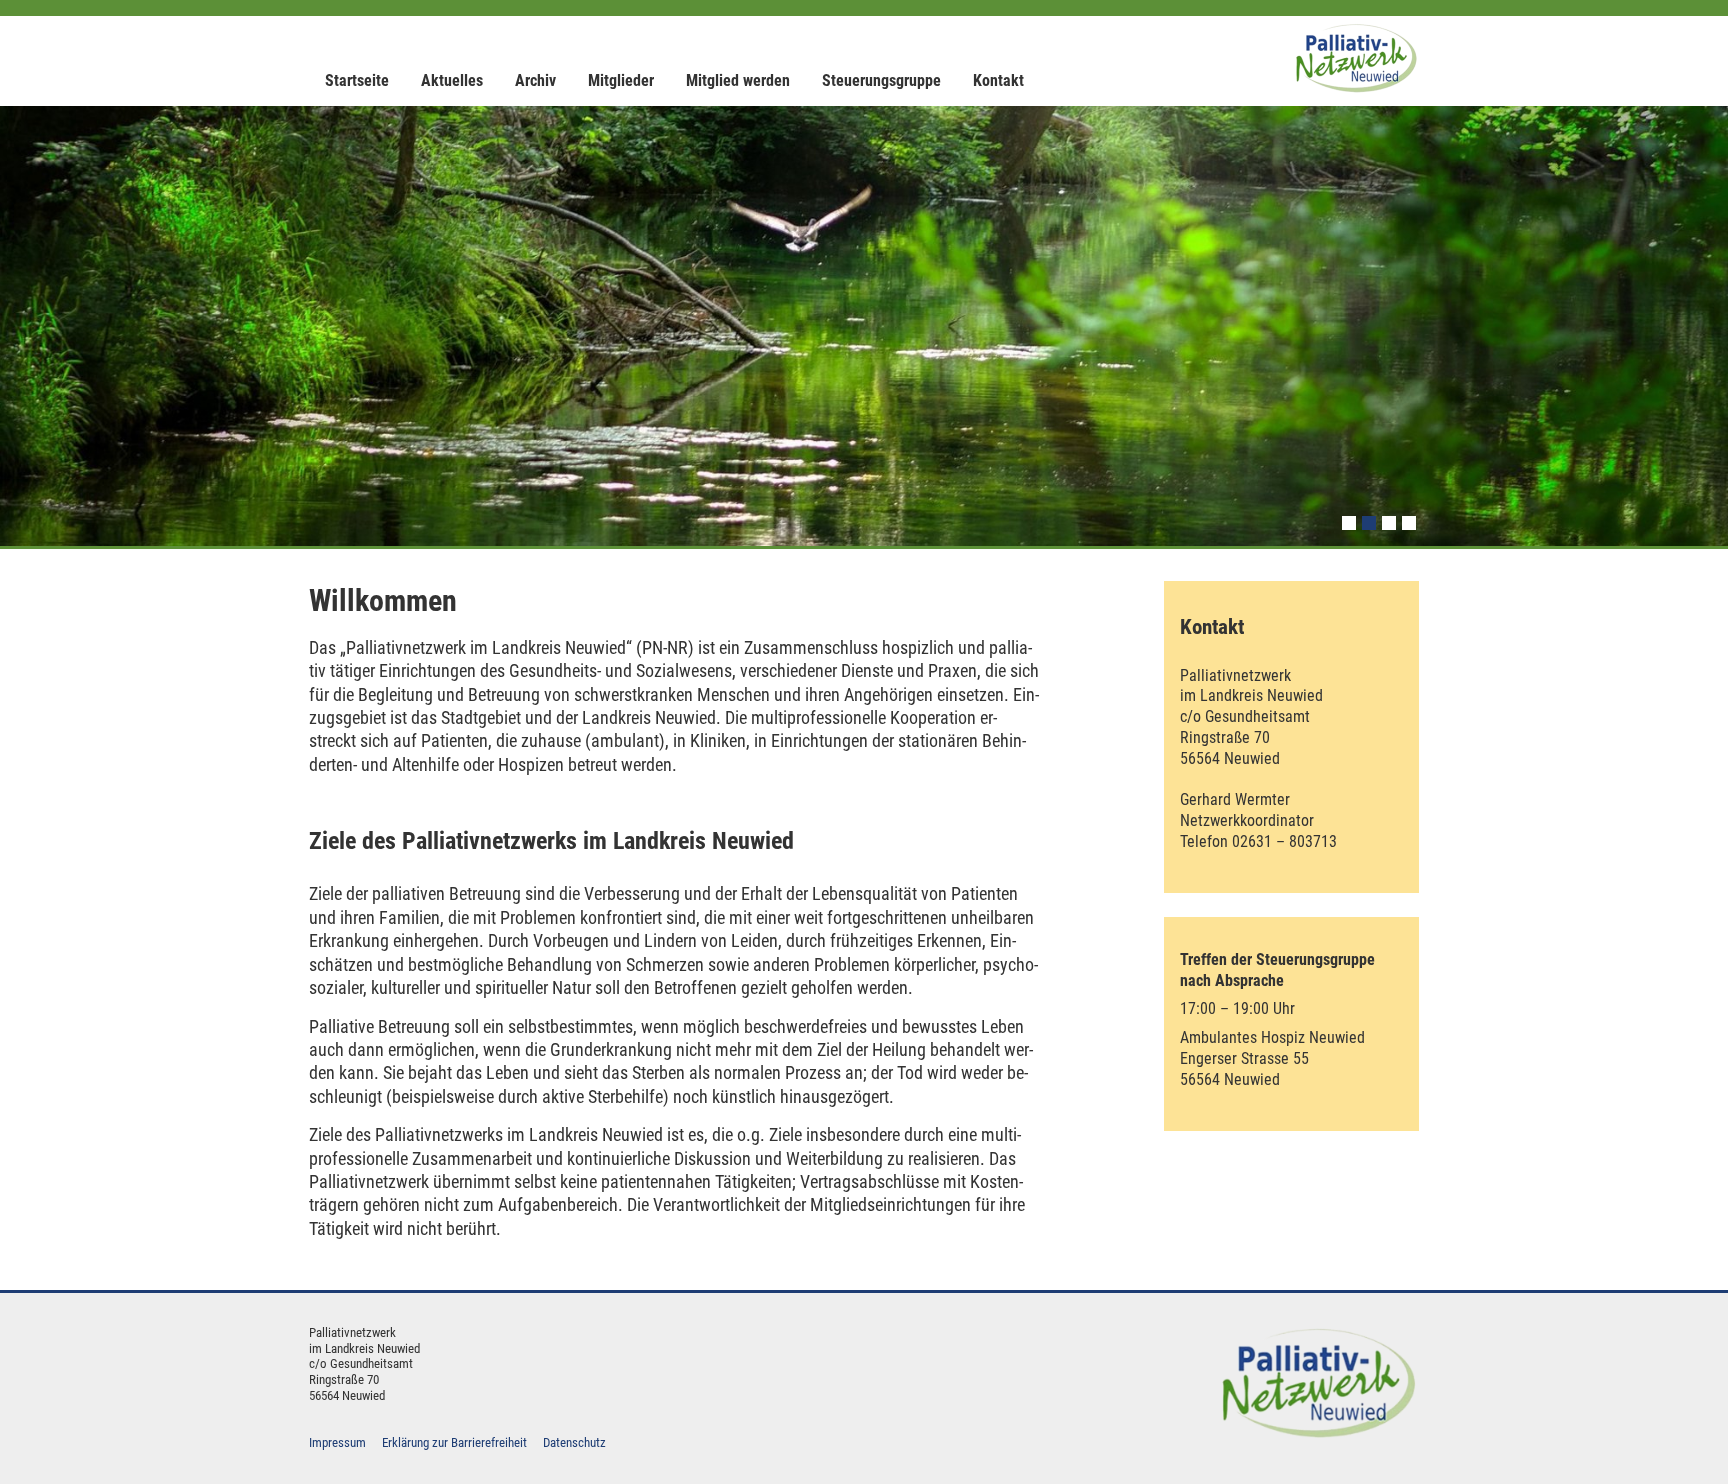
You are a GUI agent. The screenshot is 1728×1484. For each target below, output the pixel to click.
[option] (864, 326)
